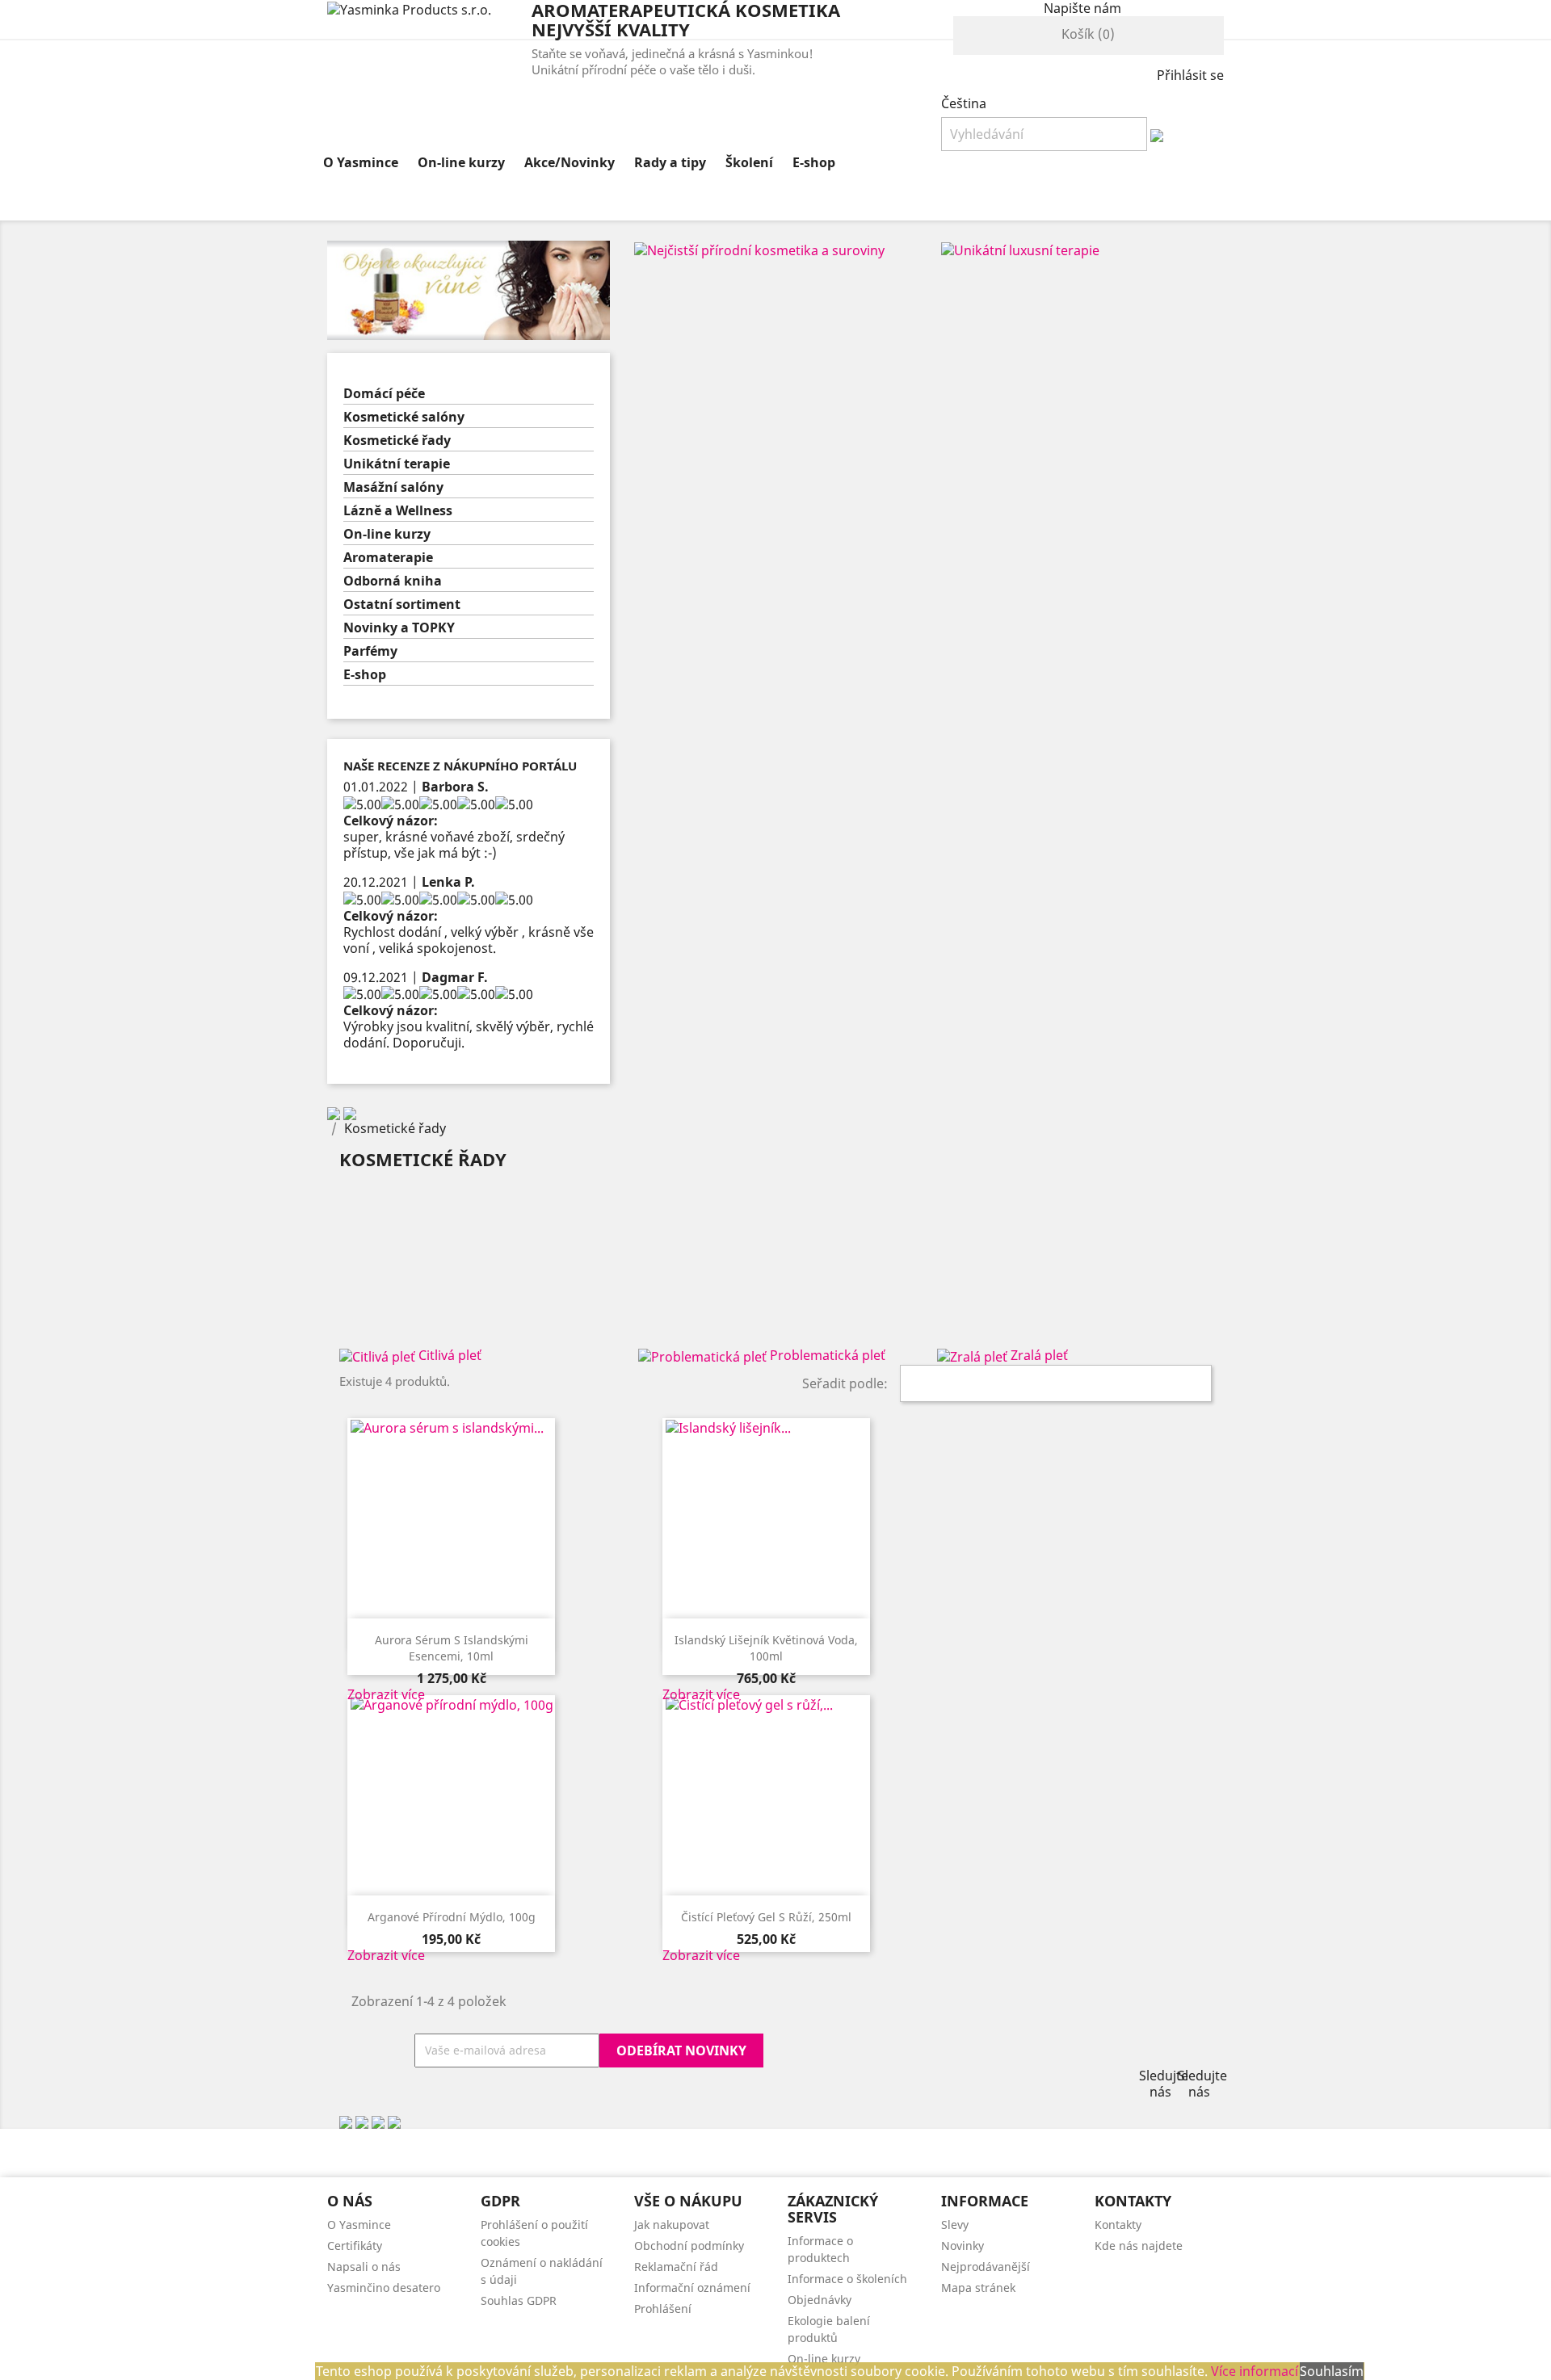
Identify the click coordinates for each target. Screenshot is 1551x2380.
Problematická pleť (828, 1355)
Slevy (955, 2225)
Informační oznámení (692, 2288)
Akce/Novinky (570, 162)
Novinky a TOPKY (399, 628)
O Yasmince (361, 162)
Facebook (1155, 2051)
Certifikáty (355, 2246)
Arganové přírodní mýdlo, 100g (452, 1917)
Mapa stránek (978, 2288)
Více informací (1255, 2371)
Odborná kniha (393, 581)
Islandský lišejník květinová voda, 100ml (766, 1648)
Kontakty (1118, 2225)
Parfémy (370, 651)
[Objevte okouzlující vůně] (469, 289)
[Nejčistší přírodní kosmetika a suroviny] (759, 249)
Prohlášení (663, 2309)
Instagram (1194, 2051)
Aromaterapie (388, 558)
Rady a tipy (670, 162)
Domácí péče (384, 394)
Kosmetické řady (397, 441)
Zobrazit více (386, 1694)
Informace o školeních (847, 2279)
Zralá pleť (1039, 1355)
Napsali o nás (364, 2267)
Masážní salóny (393, 487)
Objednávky (820, 2300)
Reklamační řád (676, 2267)
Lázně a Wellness (398, 511)
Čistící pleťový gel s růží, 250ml (766, 1917)
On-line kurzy (461, 162)
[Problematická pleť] (704, 1355)
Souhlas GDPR (519, 2300)
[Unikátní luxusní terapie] (1020, 249)
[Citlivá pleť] (379, 1355)
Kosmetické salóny (404, 417)
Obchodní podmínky (689, 2246)
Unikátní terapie (397, 464)
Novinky (963, 2246)
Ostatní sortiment (402, 604)
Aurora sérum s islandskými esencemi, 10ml (452, 1648)
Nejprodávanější (986, 2267)
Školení (749, 162)
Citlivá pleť (450, 1355)
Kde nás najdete (1139, 2246)
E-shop (814, 162)
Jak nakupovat (672, 2225)
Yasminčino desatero (384, 2288)
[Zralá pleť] (974, 1355)
